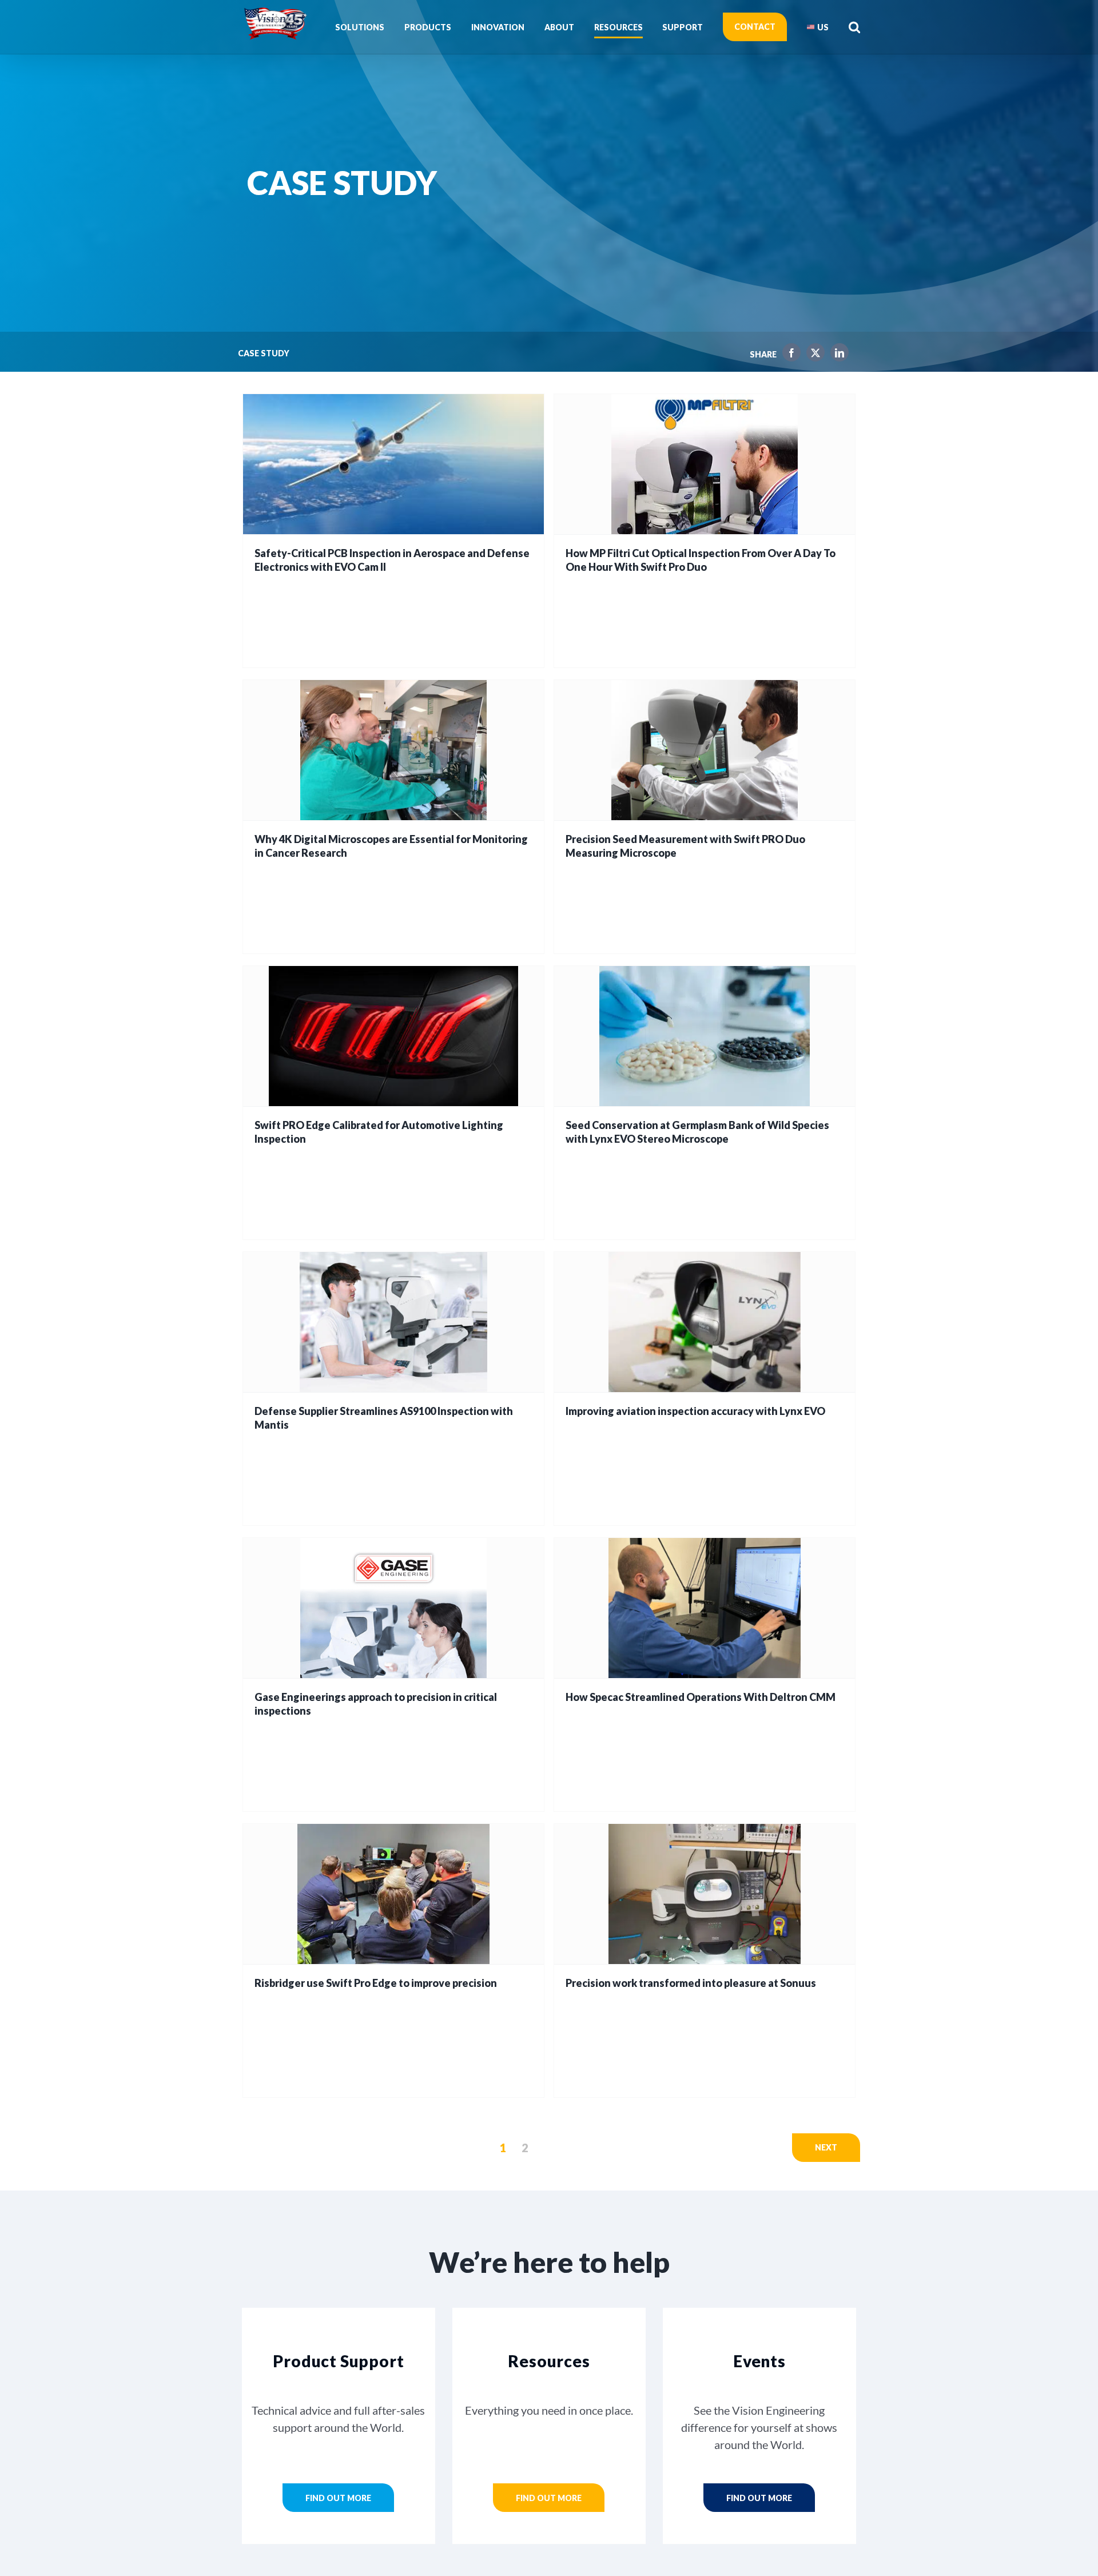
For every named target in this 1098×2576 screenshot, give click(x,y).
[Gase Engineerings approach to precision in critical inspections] (393, 1608)
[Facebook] (789, 355)
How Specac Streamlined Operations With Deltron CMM (701, 1697)
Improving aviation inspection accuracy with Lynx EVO (695, 1411)
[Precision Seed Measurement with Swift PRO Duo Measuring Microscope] (705, 750)
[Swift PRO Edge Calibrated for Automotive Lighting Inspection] (393, 1036)
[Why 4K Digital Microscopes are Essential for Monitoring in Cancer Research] (393, 750)
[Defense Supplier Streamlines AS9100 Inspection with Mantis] (393, 1322)
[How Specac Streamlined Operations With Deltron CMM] (705, 1608)
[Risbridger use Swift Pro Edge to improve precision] (393, 1894)
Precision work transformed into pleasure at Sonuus (691, 1983)
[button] (854, 27)
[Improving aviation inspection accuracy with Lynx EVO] (705, 1322)
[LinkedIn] (837, 355)
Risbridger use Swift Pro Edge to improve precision (376, 1983)
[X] (813, 355)
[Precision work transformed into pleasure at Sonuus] (705, 1894)
